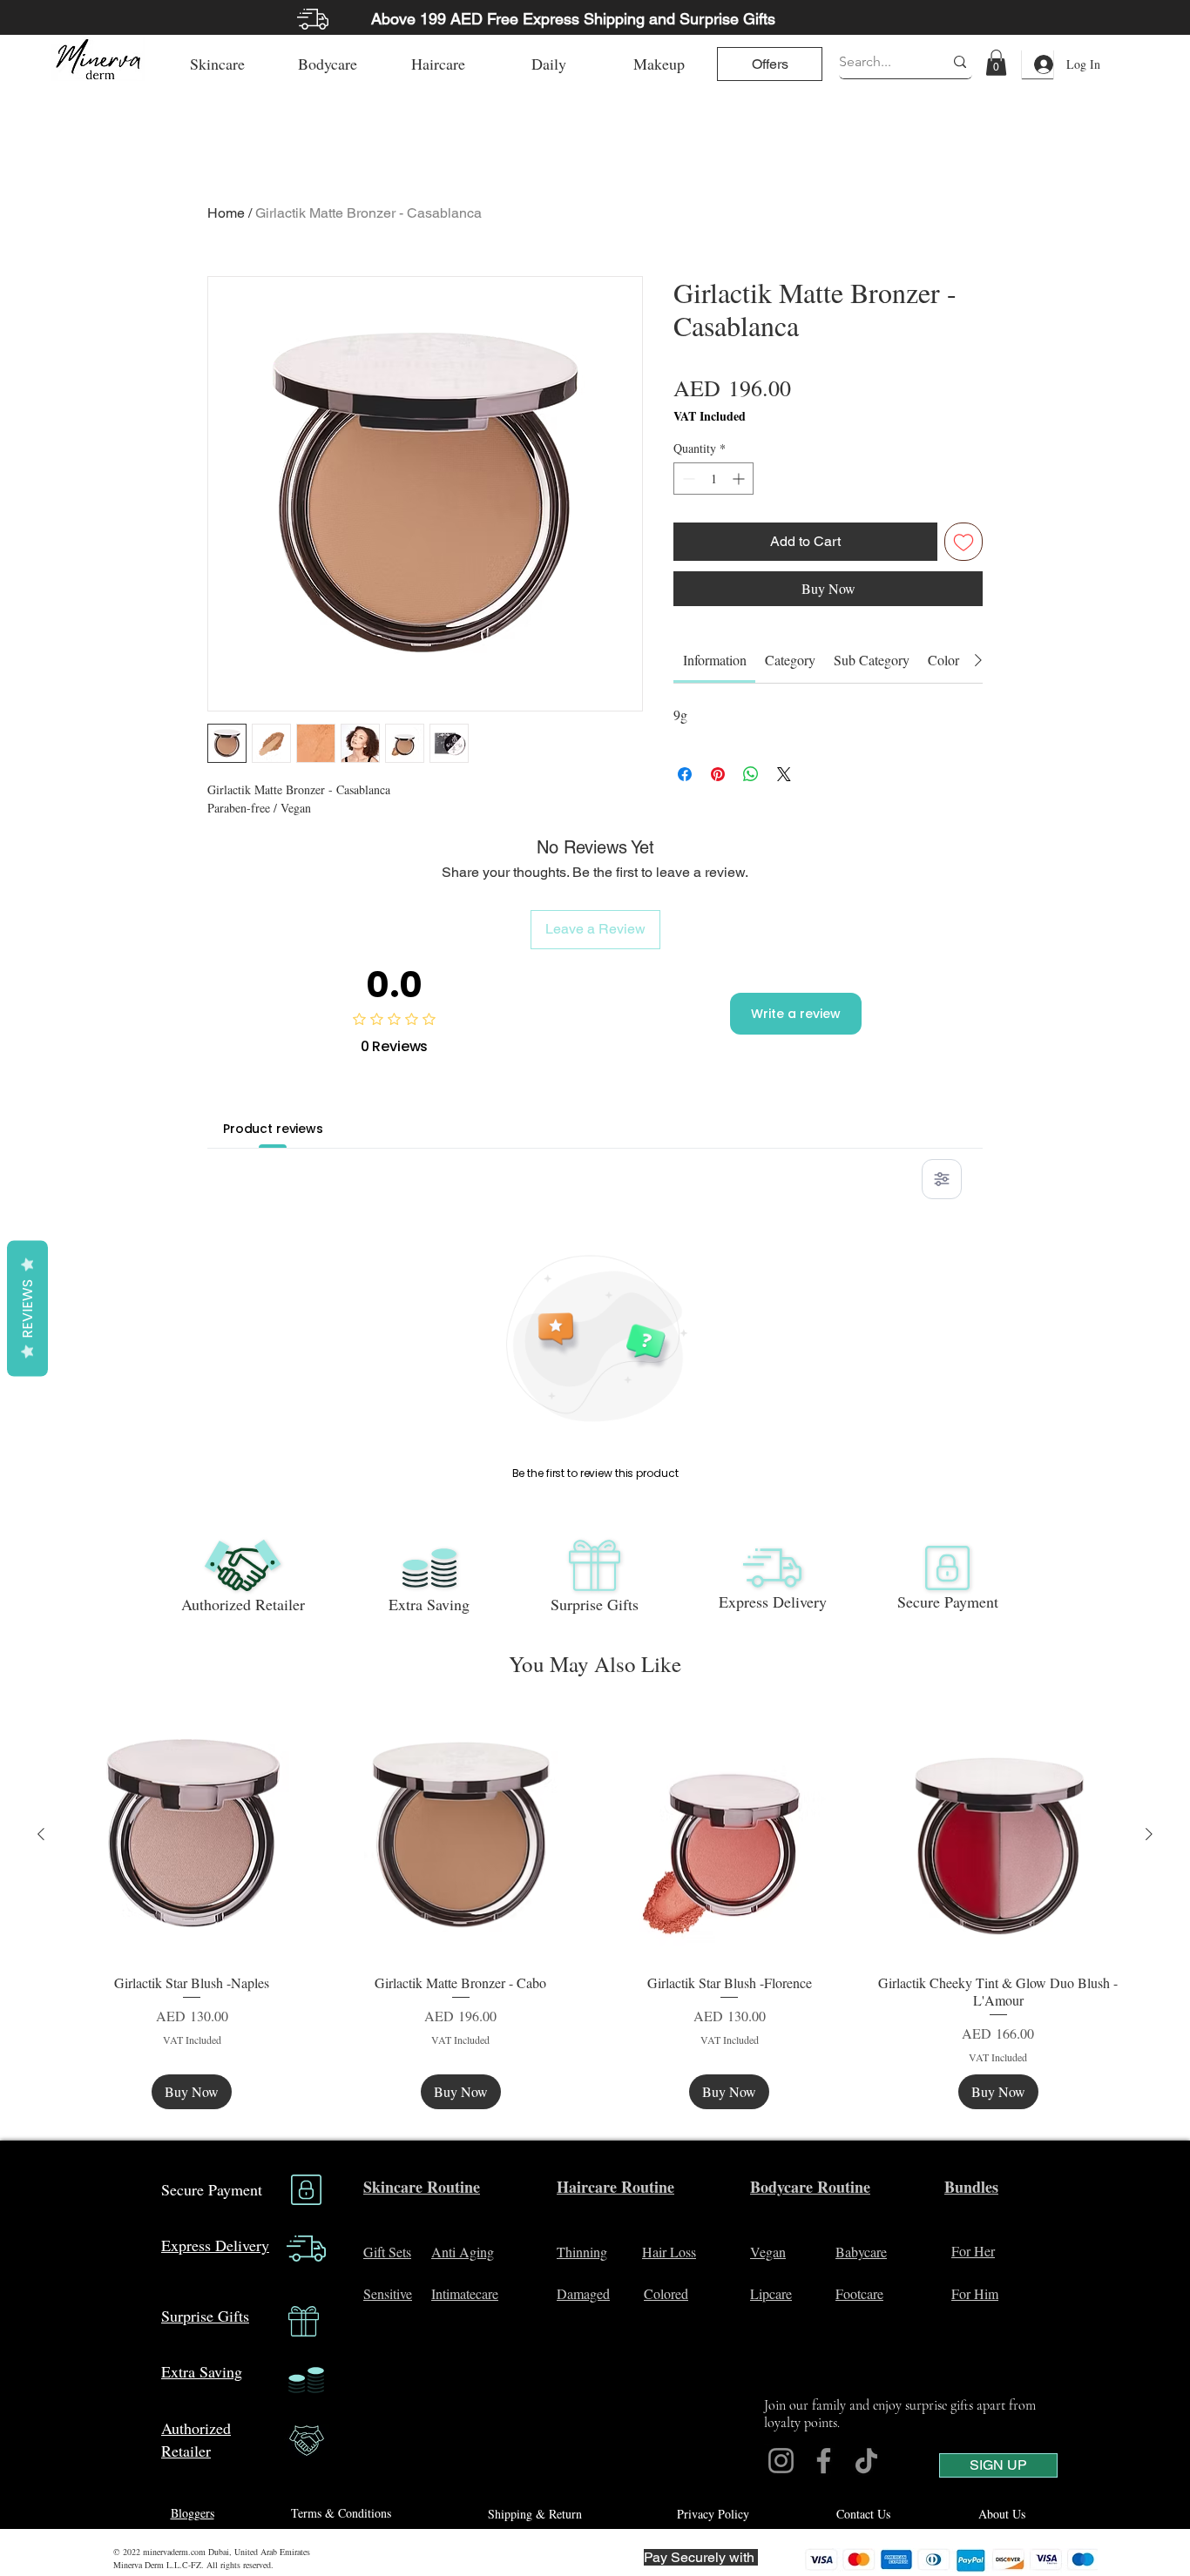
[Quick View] (192, 1835)
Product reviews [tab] (273, 1129)
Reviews (27, 1309)
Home (226, 213)
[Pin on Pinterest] (718, 774)
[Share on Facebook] (685, 774)
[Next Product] (1149, 1834)
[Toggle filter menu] (942, 1179)
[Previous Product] (41, 1834)
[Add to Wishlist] (963, 542)
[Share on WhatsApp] (751, 774)
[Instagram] (781, 2461)
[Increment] (740, 479)
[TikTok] (866, 2461)
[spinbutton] (713, 479)
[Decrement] (687, 479)
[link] (996, 63)
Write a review (796, 1014)
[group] (595, 1909)
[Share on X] (784, 774)
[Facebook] (824, 2461)
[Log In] (1038, 64)
